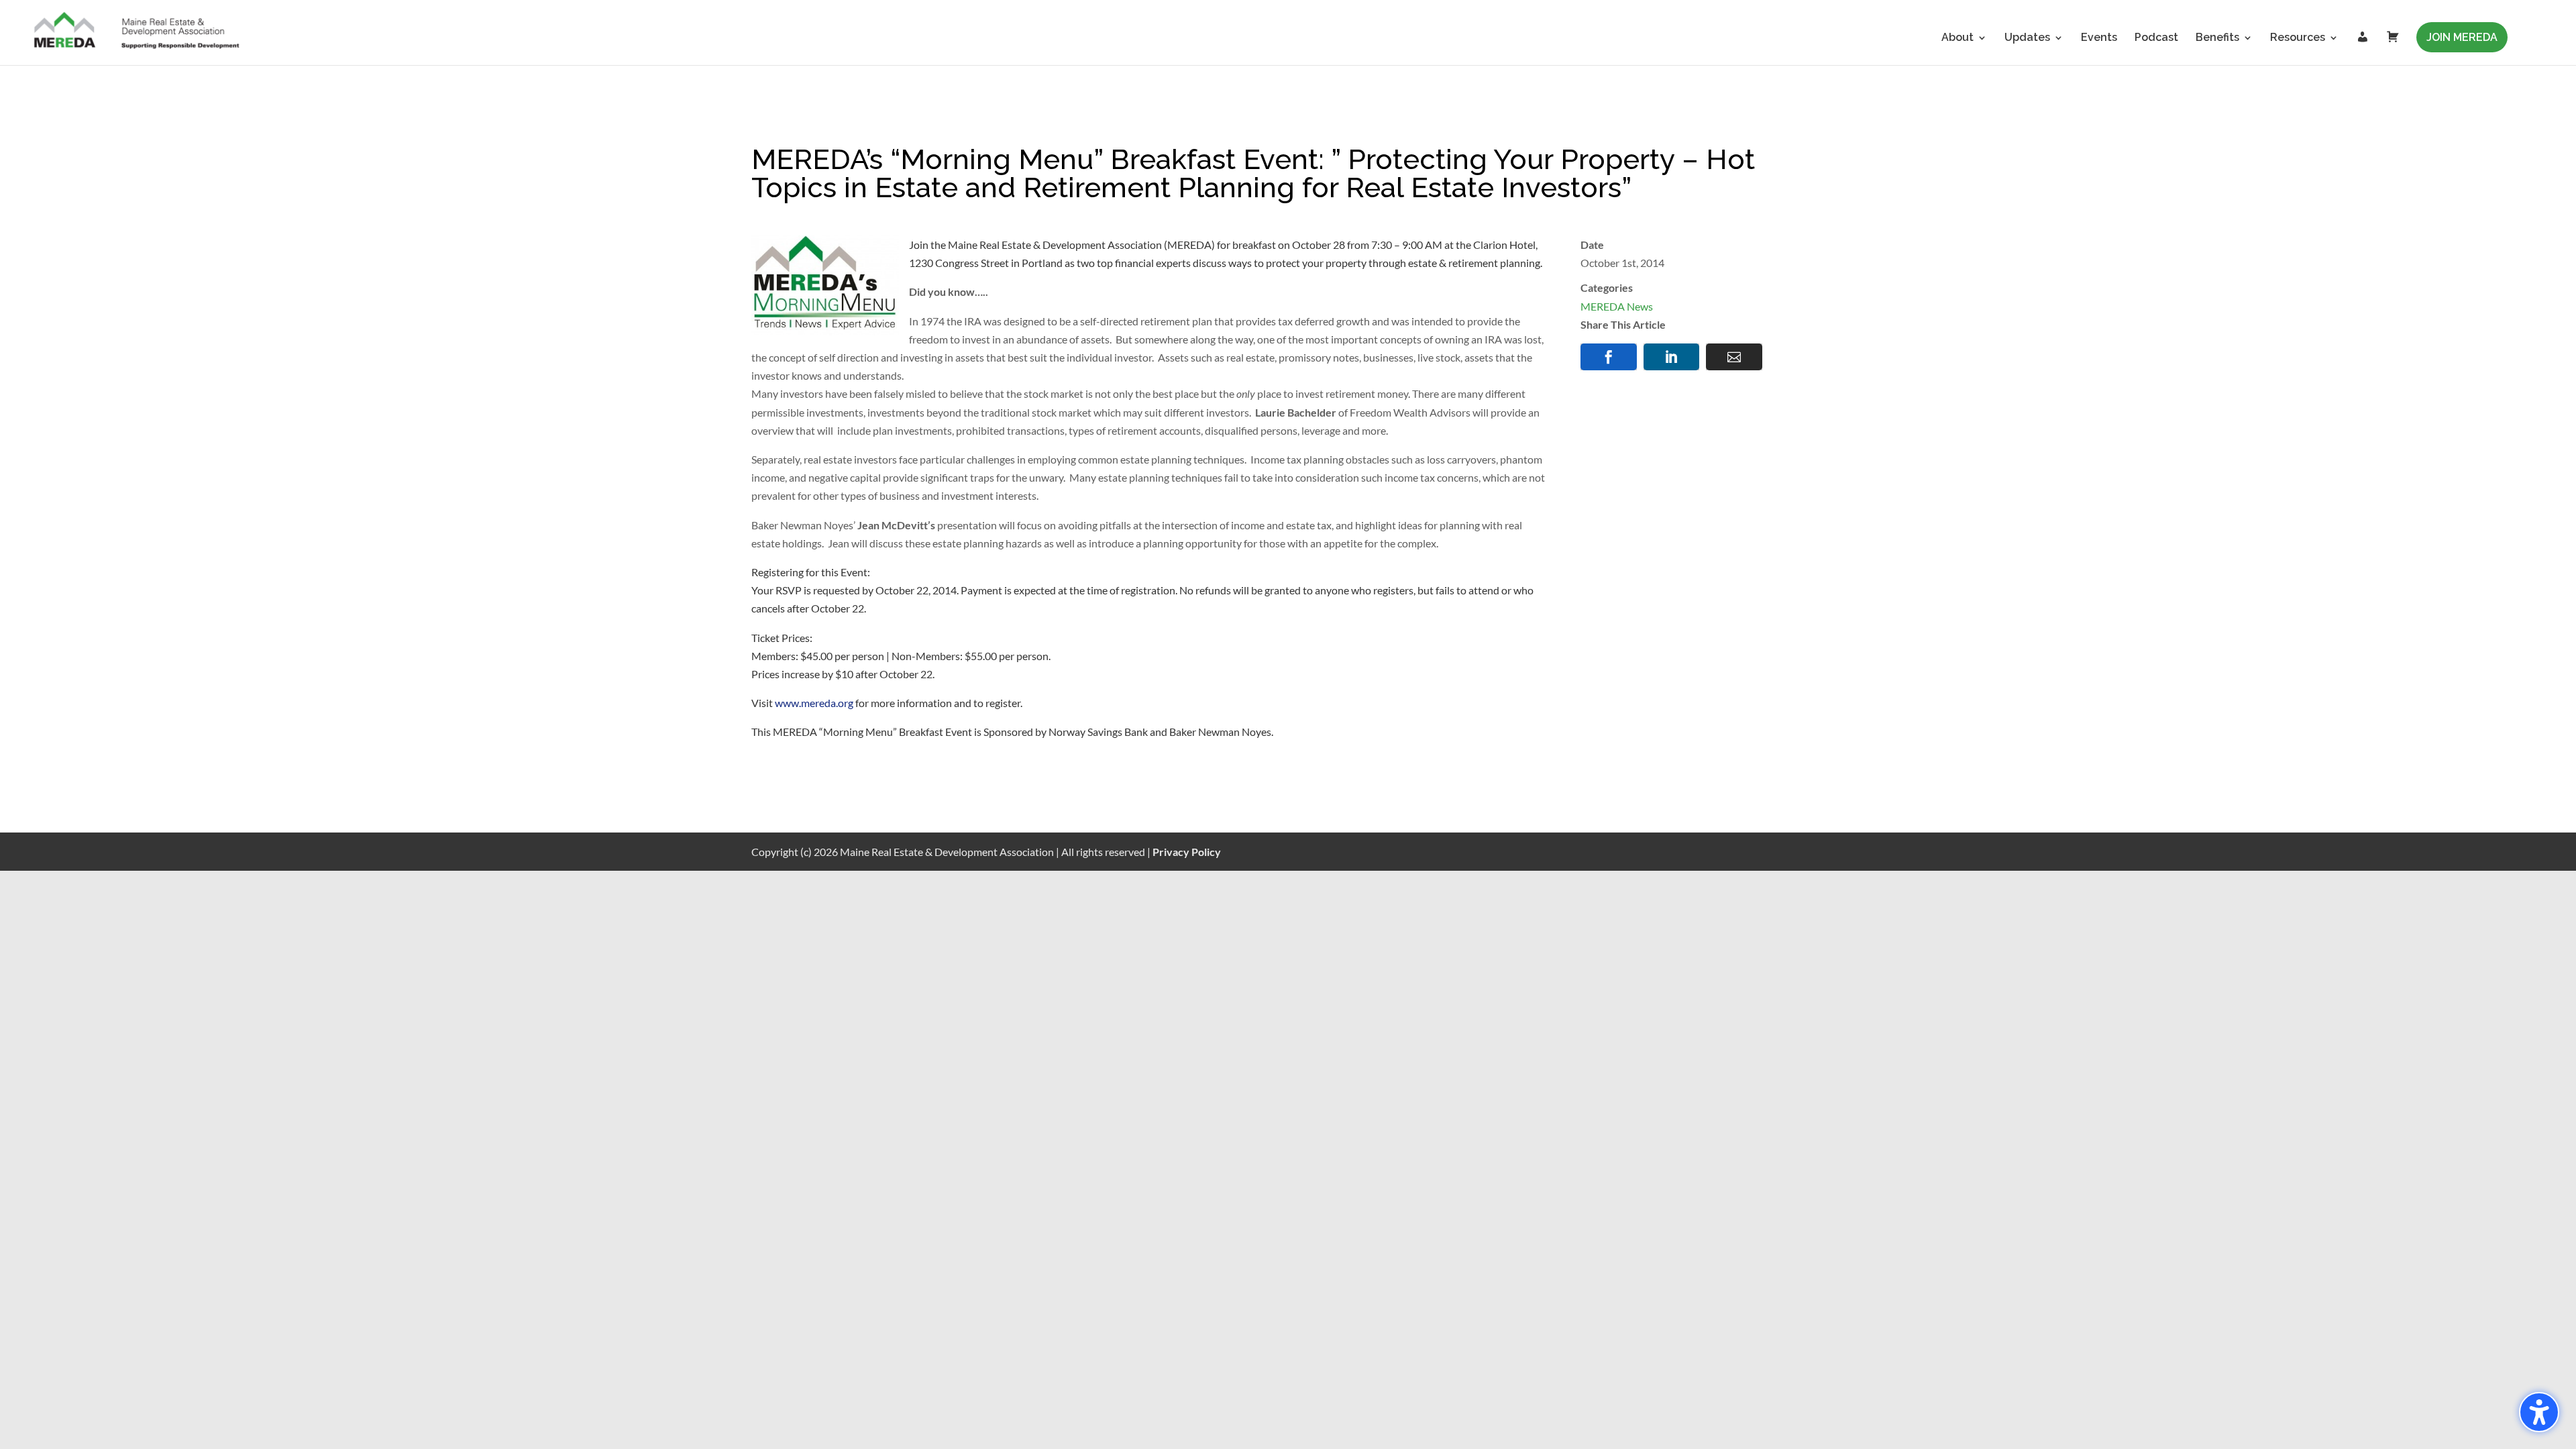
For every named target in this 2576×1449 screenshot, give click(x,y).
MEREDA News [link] (1617, 306)
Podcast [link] (2156, 38)
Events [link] (2099, 38)
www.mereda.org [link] (814, 703)
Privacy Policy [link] (1187, 852)
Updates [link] (2027, 38)
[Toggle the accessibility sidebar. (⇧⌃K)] (2539, 1412)
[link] (138, 32)
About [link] (1957, 38)
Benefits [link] (2217, 38)
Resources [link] (2298, 38)
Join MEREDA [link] (2462, 37)
